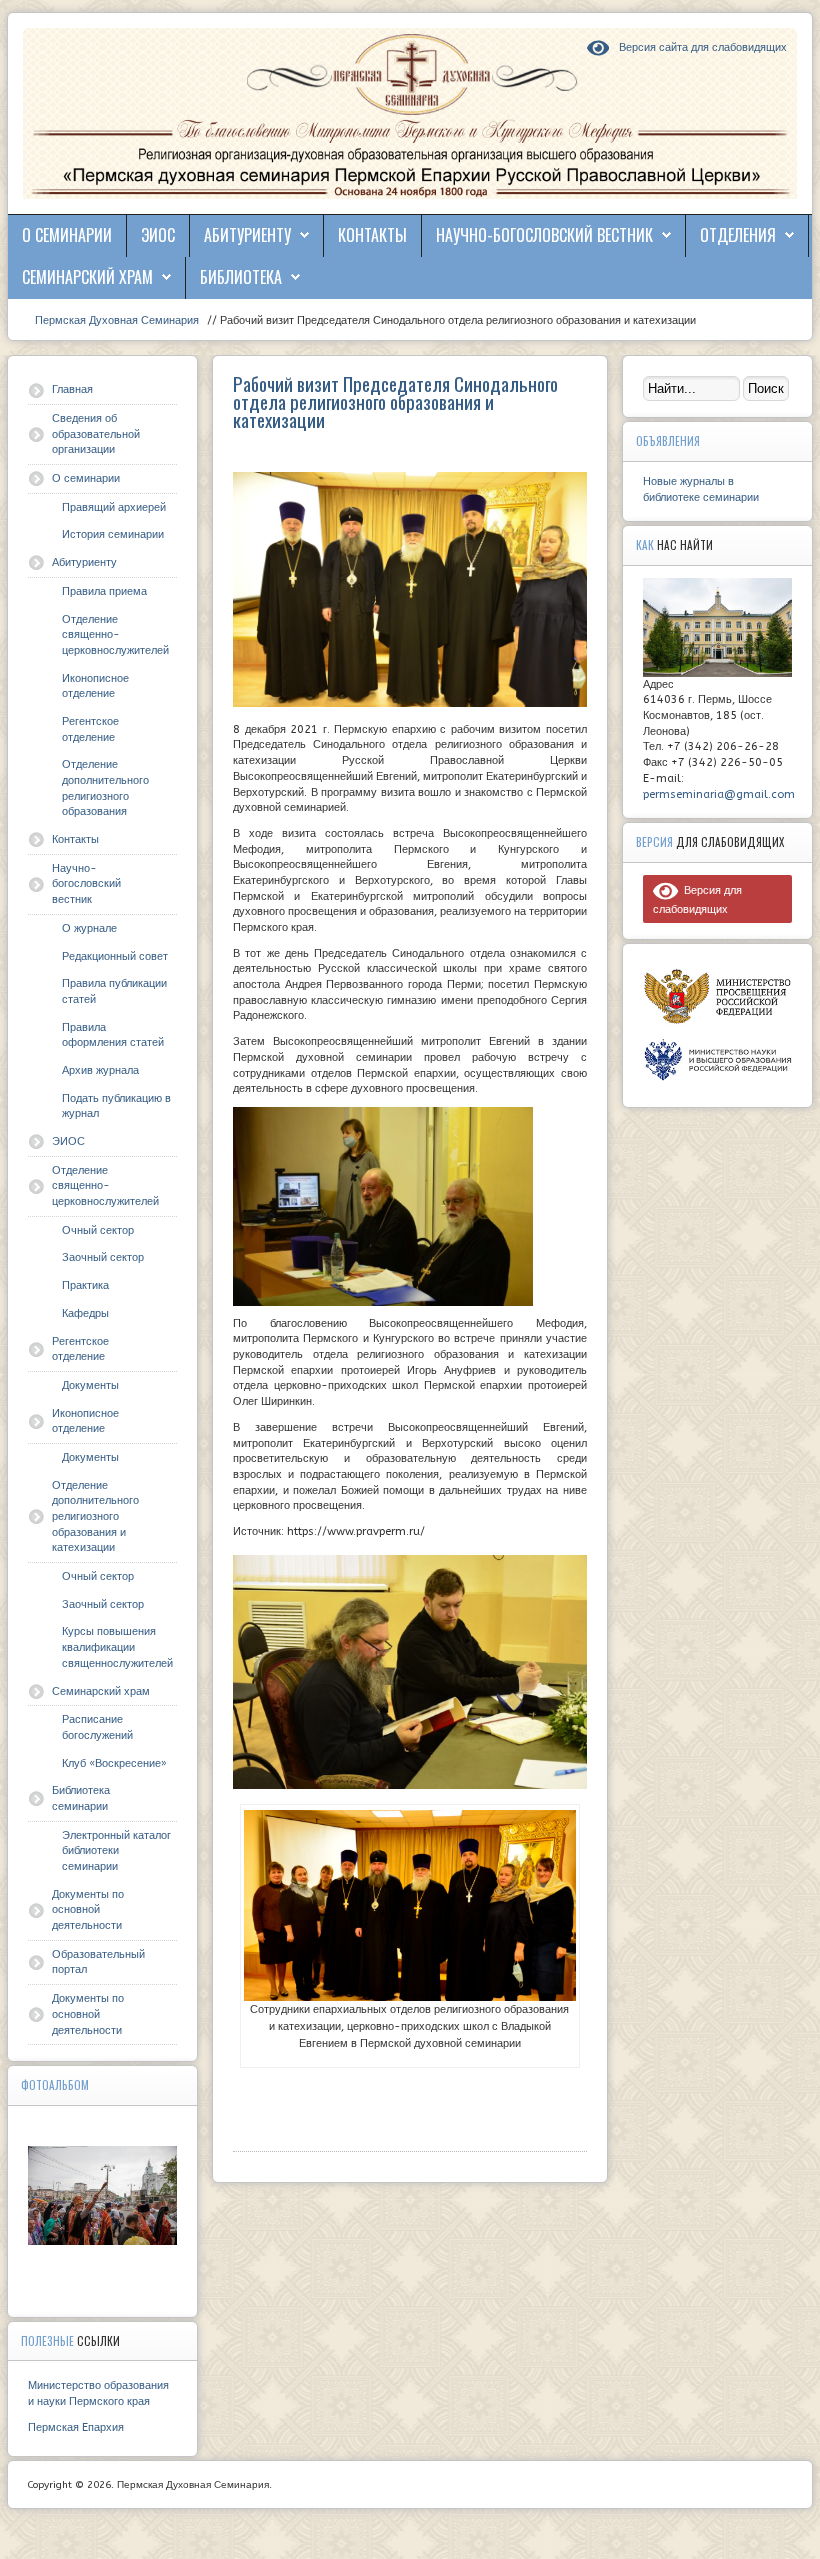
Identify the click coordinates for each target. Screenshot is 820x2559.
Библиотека (241, 277)
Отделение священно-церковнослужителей (115, 635)
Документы (90, 1385)
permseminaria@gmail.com (719, 794)
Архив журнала (100, 1070)
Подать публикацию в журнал (116, 1106)
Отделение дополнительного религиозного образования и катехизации (95, 1517)
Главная (72, 389)
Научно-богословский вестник (544, 235)
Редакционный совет (115, 956)
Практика (85, 1285)
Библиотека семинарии (81, 1798)
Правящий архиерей (114, 507)
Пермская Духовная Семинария (115, 320)
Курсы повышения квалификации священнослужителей (117, 1647)
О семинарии (67, 235)
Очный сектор (98, 1230)
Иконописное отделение (95, 686)
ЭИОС (158, 235)
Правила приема (104, 591)
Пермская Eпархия (76, 2427)
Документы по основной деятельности (88, 1910)
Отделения (738, 235)
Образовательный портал (98, 1962)
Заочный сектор (103, 1257)
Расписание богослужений (97, 1727)
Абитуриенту (247, 235)
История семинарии (113, 534)
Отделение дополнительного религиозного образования (105, 788)
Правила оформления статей (113, 1035)
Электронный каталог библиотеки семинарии (116, 1851)
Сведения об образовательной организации (96, 434)
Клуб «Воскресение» (114, 1763)
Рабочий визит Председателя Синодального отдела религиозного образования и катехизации (395, 401)
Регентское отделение (90, 729)
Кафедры (85, 1313)
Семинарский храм (87, 277)
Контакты (372, 235)
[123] (102, 2195)
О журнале (89, 928)
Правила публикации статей (114, 991)
